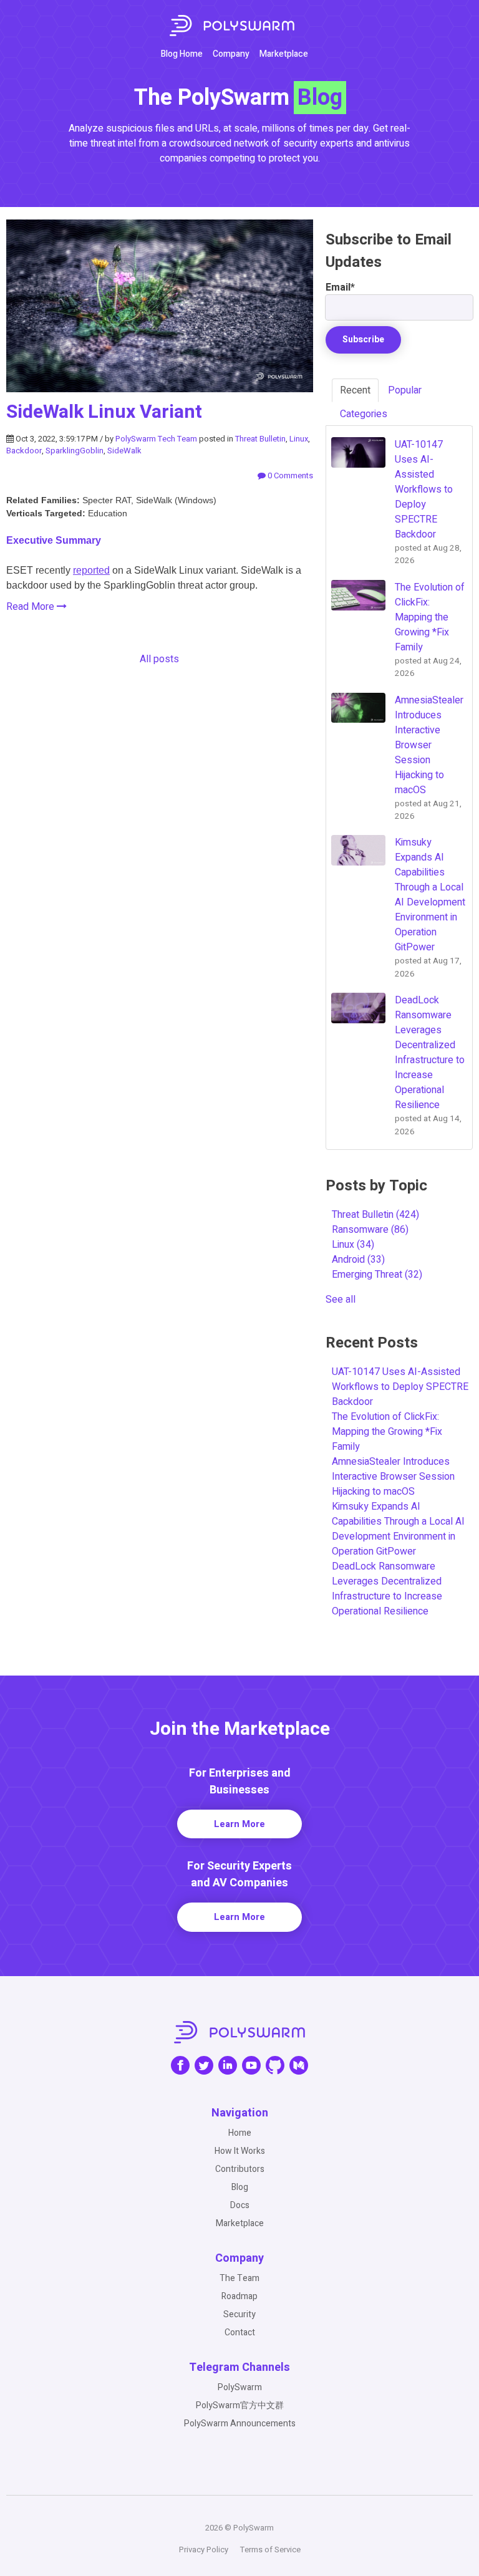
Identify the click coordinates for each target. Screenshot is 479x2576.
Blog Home (182, 54)
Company (231, 54)
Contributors (240, 2169)
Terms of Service (270, 2549)
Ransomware (370, 1230)
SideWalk (124, 451)
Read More (31, 607)
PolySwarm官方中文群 (240, 2405)
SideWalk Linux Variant (104, 412)
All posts (159, 659)
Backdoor (24, 451)
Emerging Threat (377, 1275)
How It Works (240, 2151)
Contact (240, 2332)
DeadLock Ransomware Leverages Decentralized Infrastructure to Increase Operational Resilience (387, 1589)
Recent (355, 390)
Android (358, 1260)
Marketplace (284, 54)
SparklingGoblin (75, 451)
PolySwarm (240, 2387)
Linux (299, 439)
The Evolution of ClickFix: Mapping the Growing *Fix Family (387, 1432)
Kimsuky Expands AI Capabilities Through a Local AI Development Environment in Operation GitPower (398, 1529)
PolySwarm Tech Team (156, 439)
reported (91, 570)
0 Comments (289, 475)
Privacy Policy (204, 2549)
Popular (405, 390)
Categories (364, 414)
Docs (240, 2205)
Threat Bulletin (260, 439)
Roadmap (239, 2296)
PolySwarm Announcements (240, 2424)
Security (239, 2314)
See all (341, 1300)
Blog (240, 2187)
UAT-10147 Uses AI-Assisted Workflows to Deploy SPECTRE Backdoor (400, 1387)
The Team (239, 2278)
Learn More (239, 1824)
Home (240, 2133)
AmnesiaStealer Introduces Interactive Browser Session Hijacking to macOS (393, 1477)
